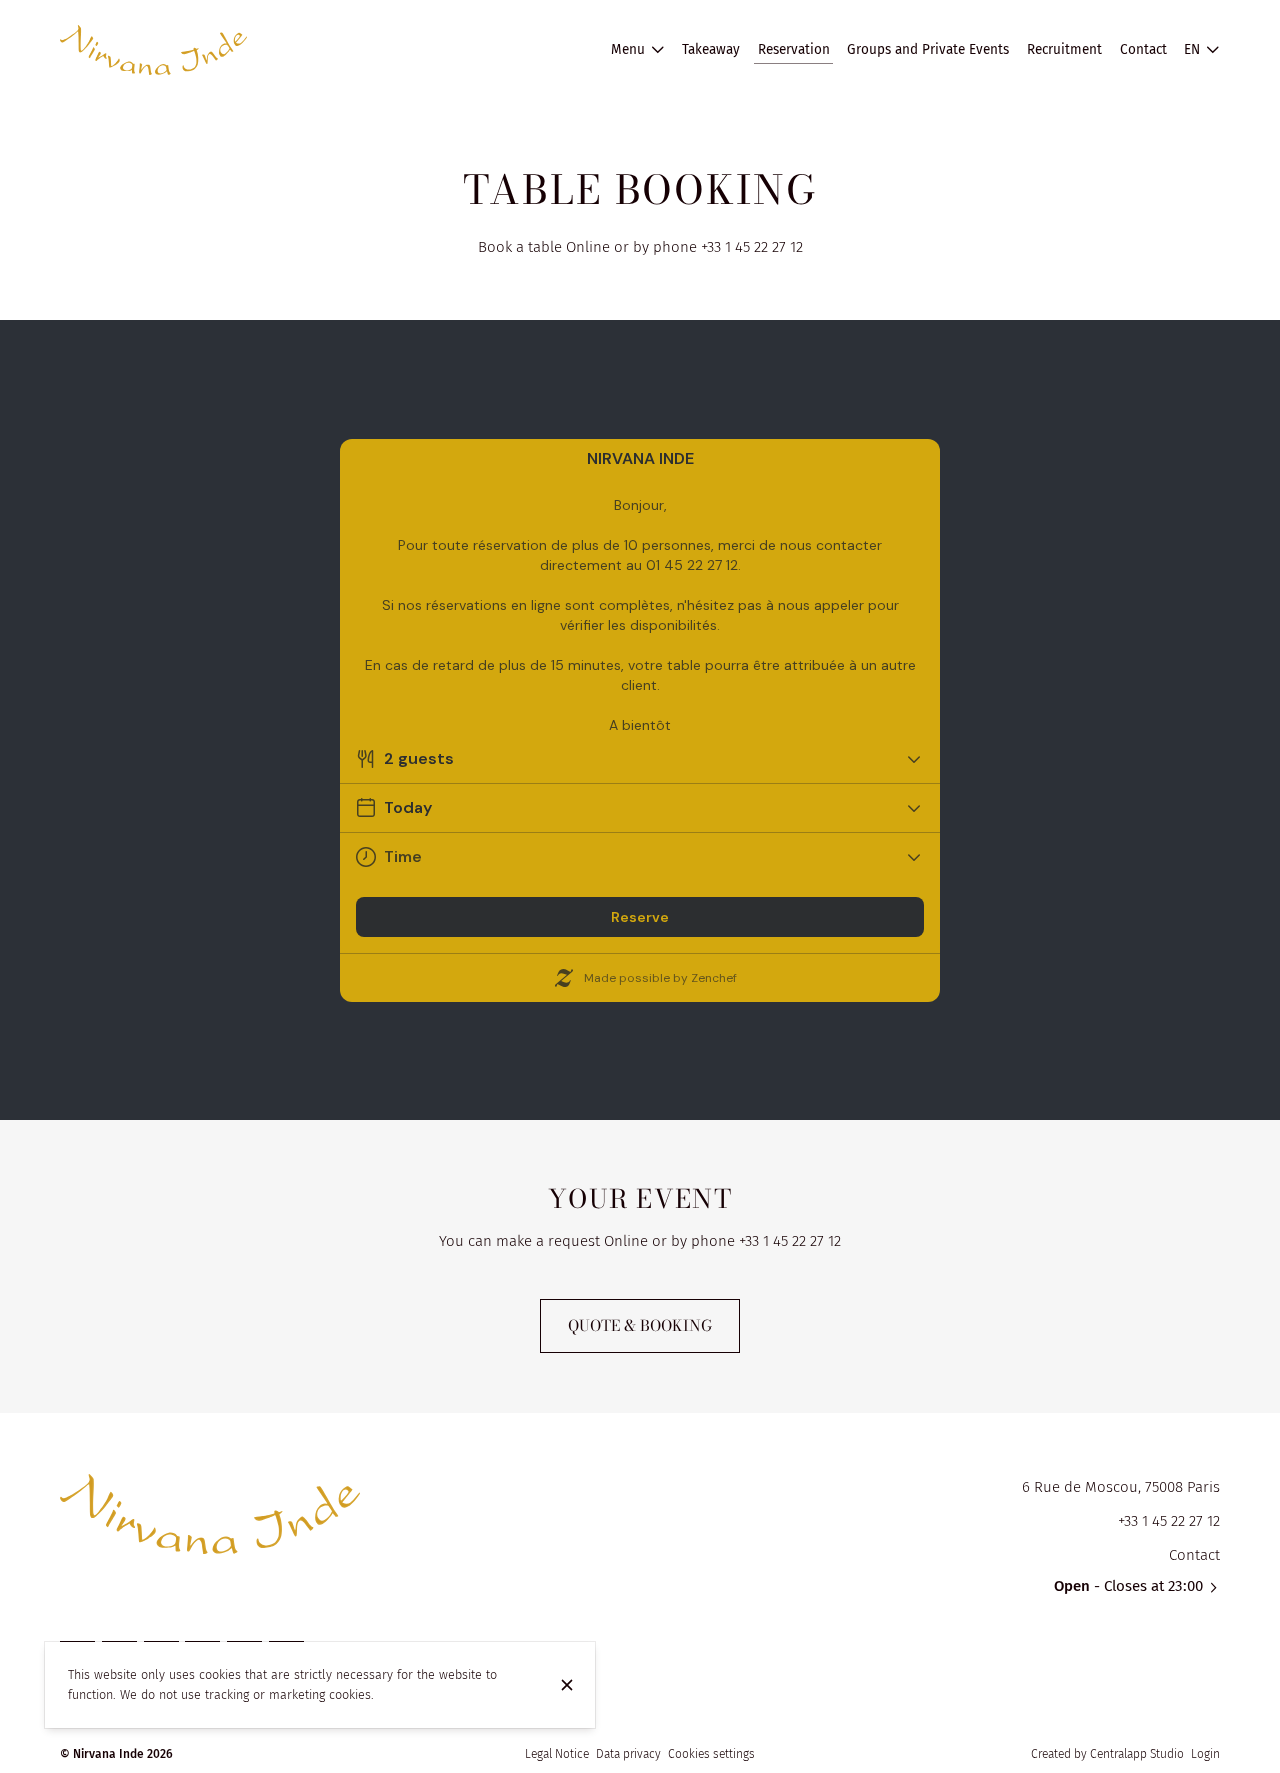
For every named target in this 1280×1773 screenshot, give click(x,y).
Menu (628, 49)
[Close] (566, 1685)
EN (1192, 49)
